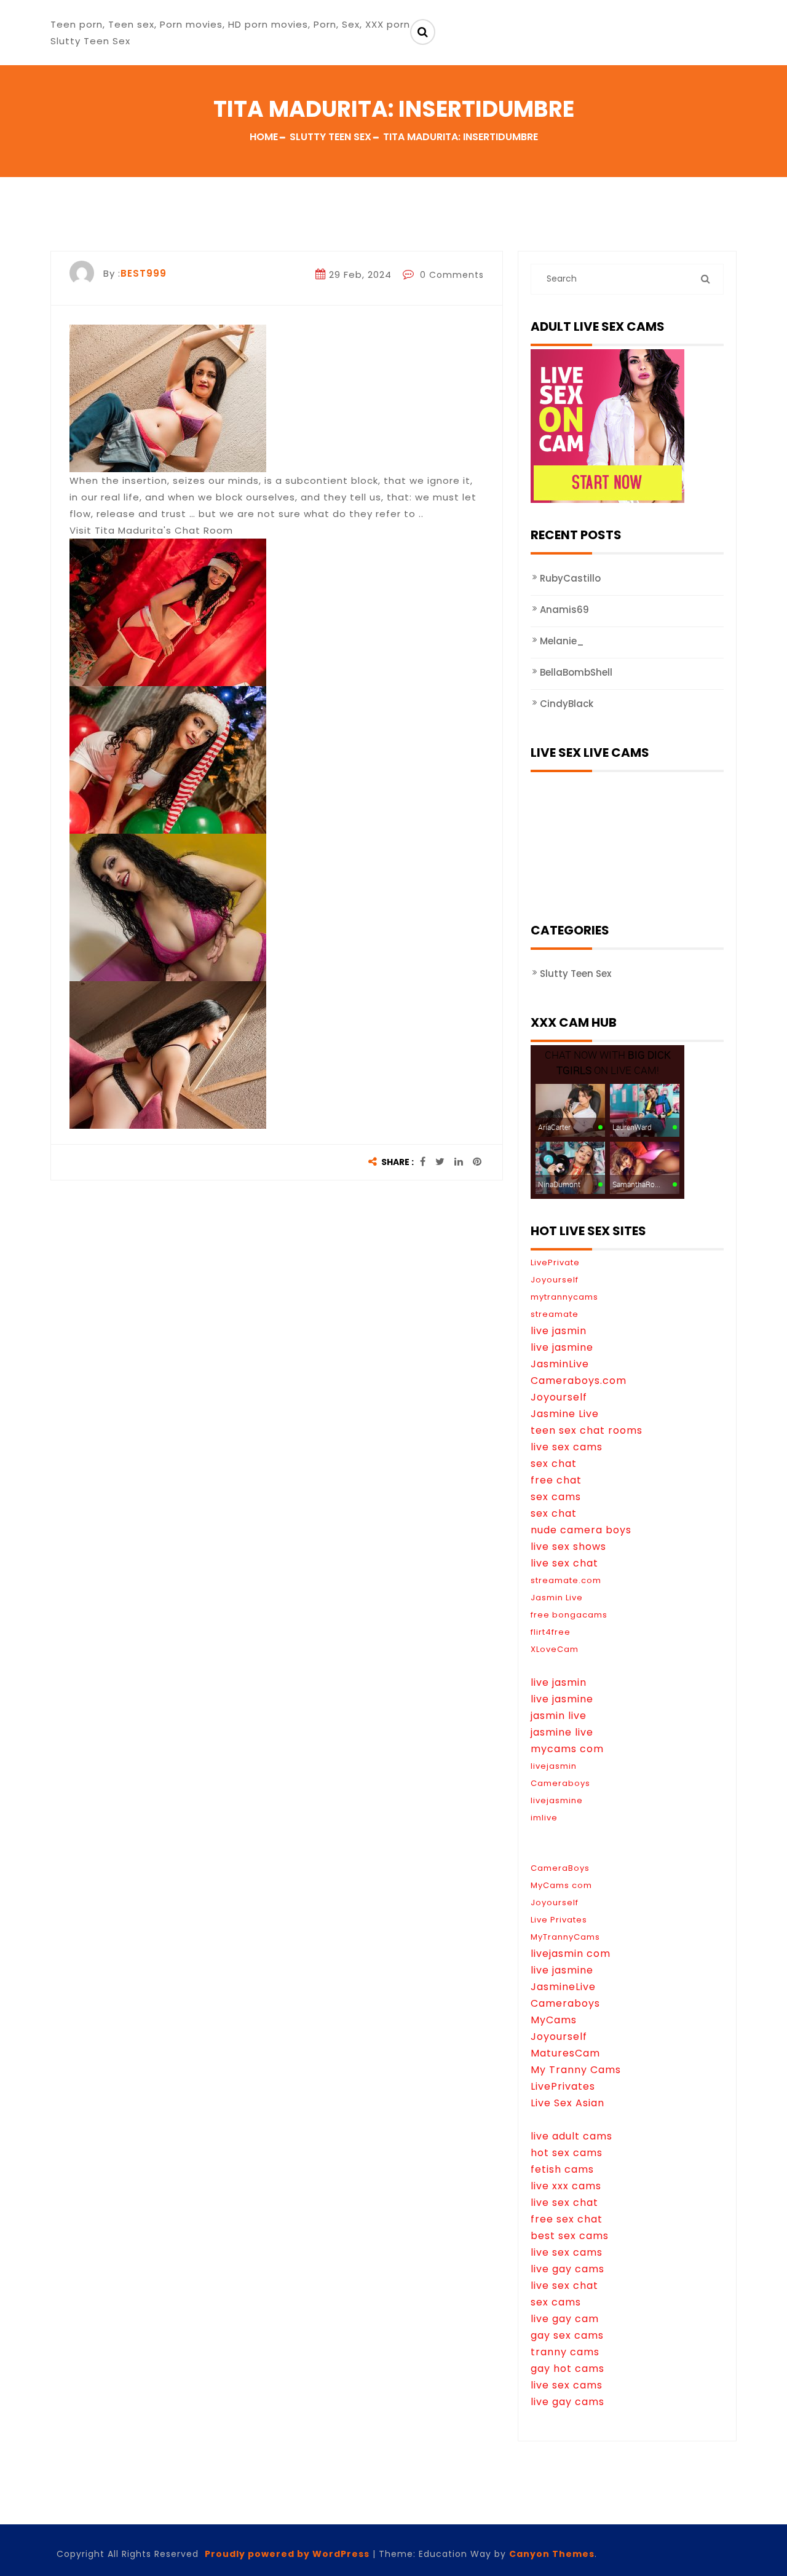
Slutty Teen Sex (575, 974)
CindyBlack (567, 704)
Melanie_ (562, 641)
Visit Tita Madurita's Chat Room (151, 530)
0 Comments (450, 275)
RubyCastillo (570, 578)
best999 (144, 273)
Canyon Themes (552, 2554)
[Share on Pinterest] (477, 1162)
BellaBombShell (576, 672)
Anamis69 (564, 610)
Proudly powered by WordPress (287, 2554)
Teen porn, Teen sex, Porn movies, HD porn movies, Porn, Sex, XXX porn (230, 24)
